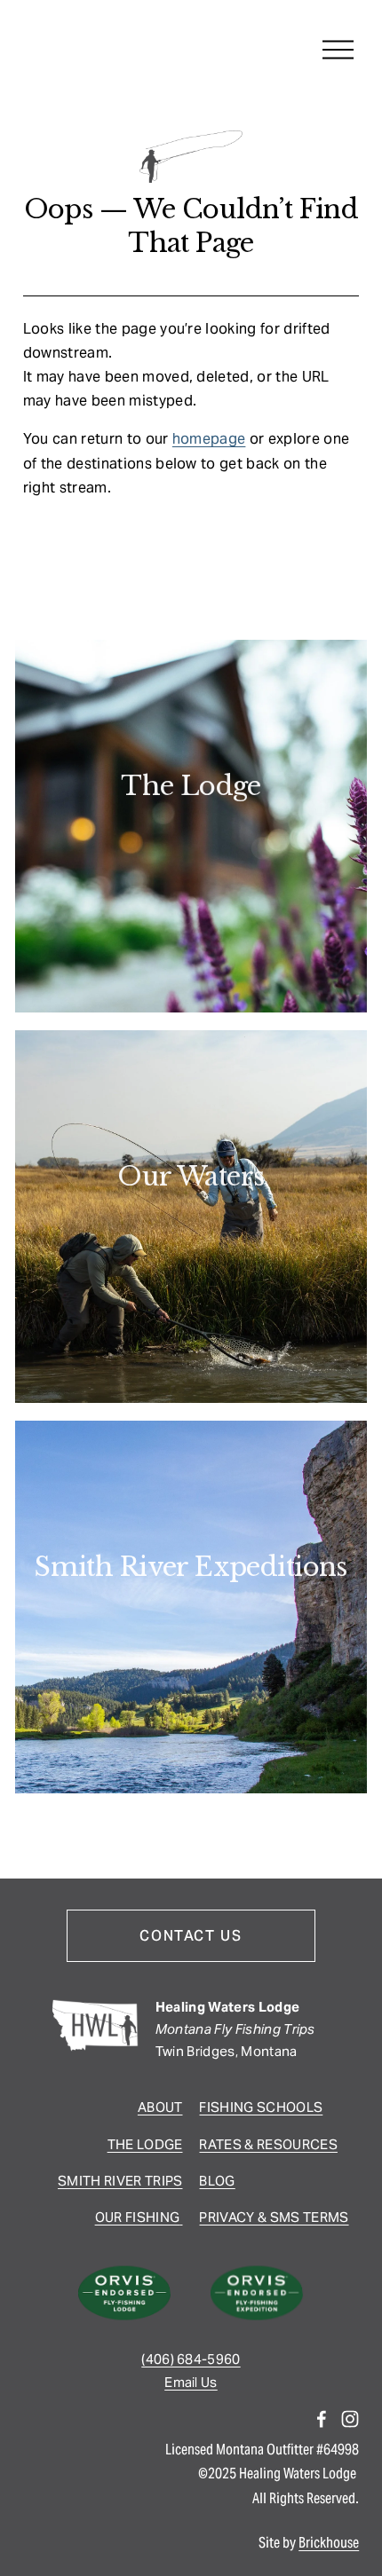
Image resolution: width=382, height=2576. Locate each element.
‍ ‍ (181, 2217)
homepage (209, 439)
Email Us (191, 2382)
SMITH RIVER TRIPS (120, 2181)
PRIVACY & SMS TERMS (274, 2217)
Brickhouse (329, 2543)
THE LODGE (145, 2144)
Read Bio (191, 840)
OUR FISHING (138, 2217)
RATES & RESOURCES (268, 2144)
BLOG (217, 2181)
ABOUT (160, 2107)
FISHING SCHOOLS (261, 2107)
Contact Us (191, 1936)
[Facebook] (322, 2419)
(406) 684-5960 (191, 2359)
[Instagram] (350, 2419)
